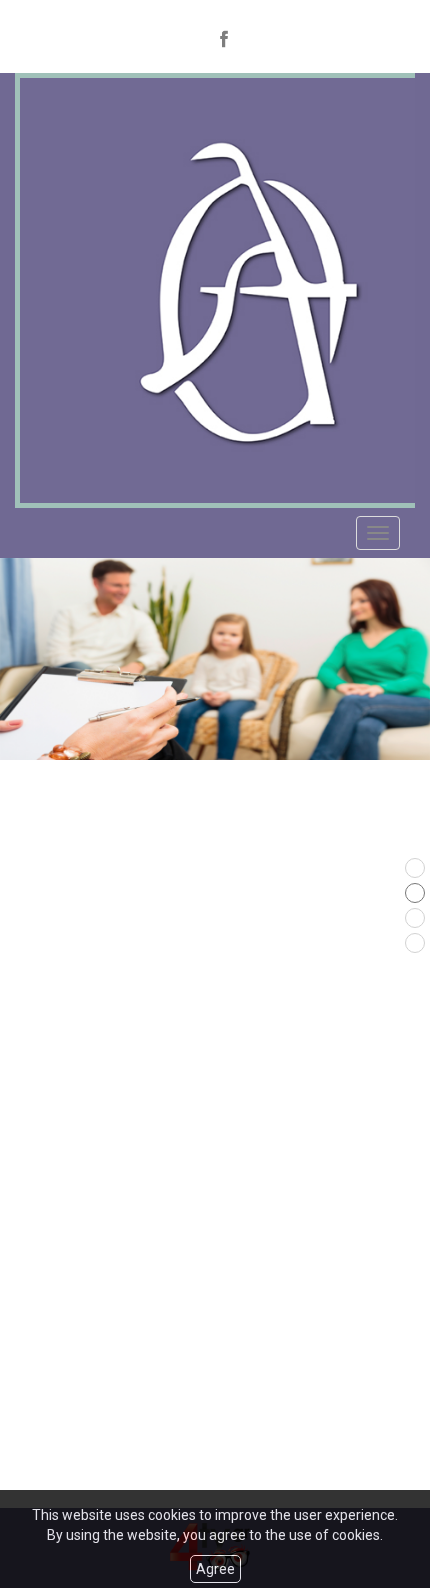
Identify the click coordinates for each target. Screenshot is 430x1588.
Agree (215, 1569)
